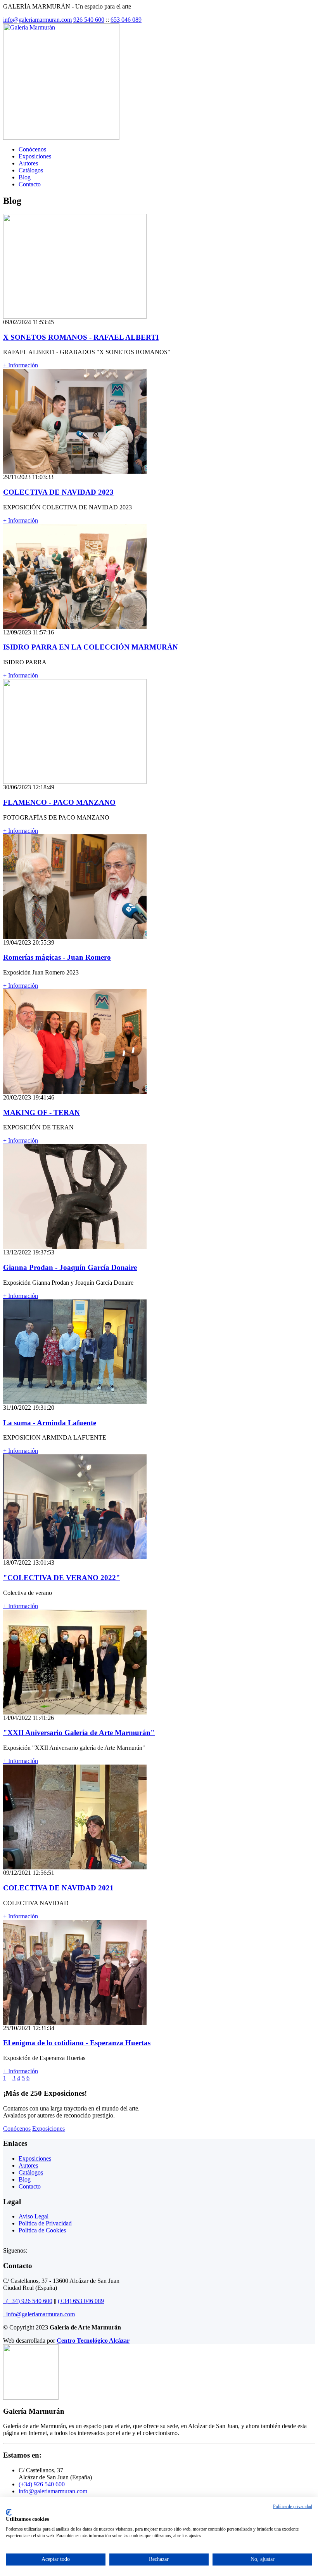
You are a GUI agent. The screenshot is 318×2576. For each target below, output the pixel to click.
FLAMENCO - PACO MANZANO (59, 802)
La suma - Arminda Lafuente (50, 1423)
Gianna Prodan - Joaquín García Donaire (70, 1267)
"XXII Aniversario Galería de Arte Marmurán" (79, 1733)
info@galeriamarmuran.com (37, 20)
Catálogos (31, 170)
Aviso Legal (34, 2216)
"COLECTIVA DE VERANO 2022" (62, 1578)
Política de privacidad (293, 2507)
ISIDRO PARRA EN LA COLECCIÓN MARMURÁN (91, 647)
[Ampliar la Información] (75, 317)
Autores (28, 163)
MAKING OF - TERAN (41, 1113)
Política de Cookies (42, 2230)
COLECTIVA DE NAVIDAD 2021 (58, 1888)
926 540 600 (89, 20)
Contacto (30, 184)
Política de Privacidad (45, 2223)
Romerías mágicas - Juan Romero (57, 957)
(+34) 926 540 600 (28, 2301)
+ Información (21, 365)
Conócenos (32, 149)
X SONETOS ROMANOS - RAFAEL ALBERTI (81, 337)
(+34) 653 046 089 (81, 2301)
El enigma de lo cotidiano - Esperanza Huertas (77, 2043)
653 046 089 (126, 20)
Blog (25, 177)
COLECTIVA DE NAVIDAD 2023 (58, 492)
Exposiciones (35, 156)
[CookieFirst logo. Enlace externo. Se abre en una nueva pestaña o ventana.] (9, 2512)
